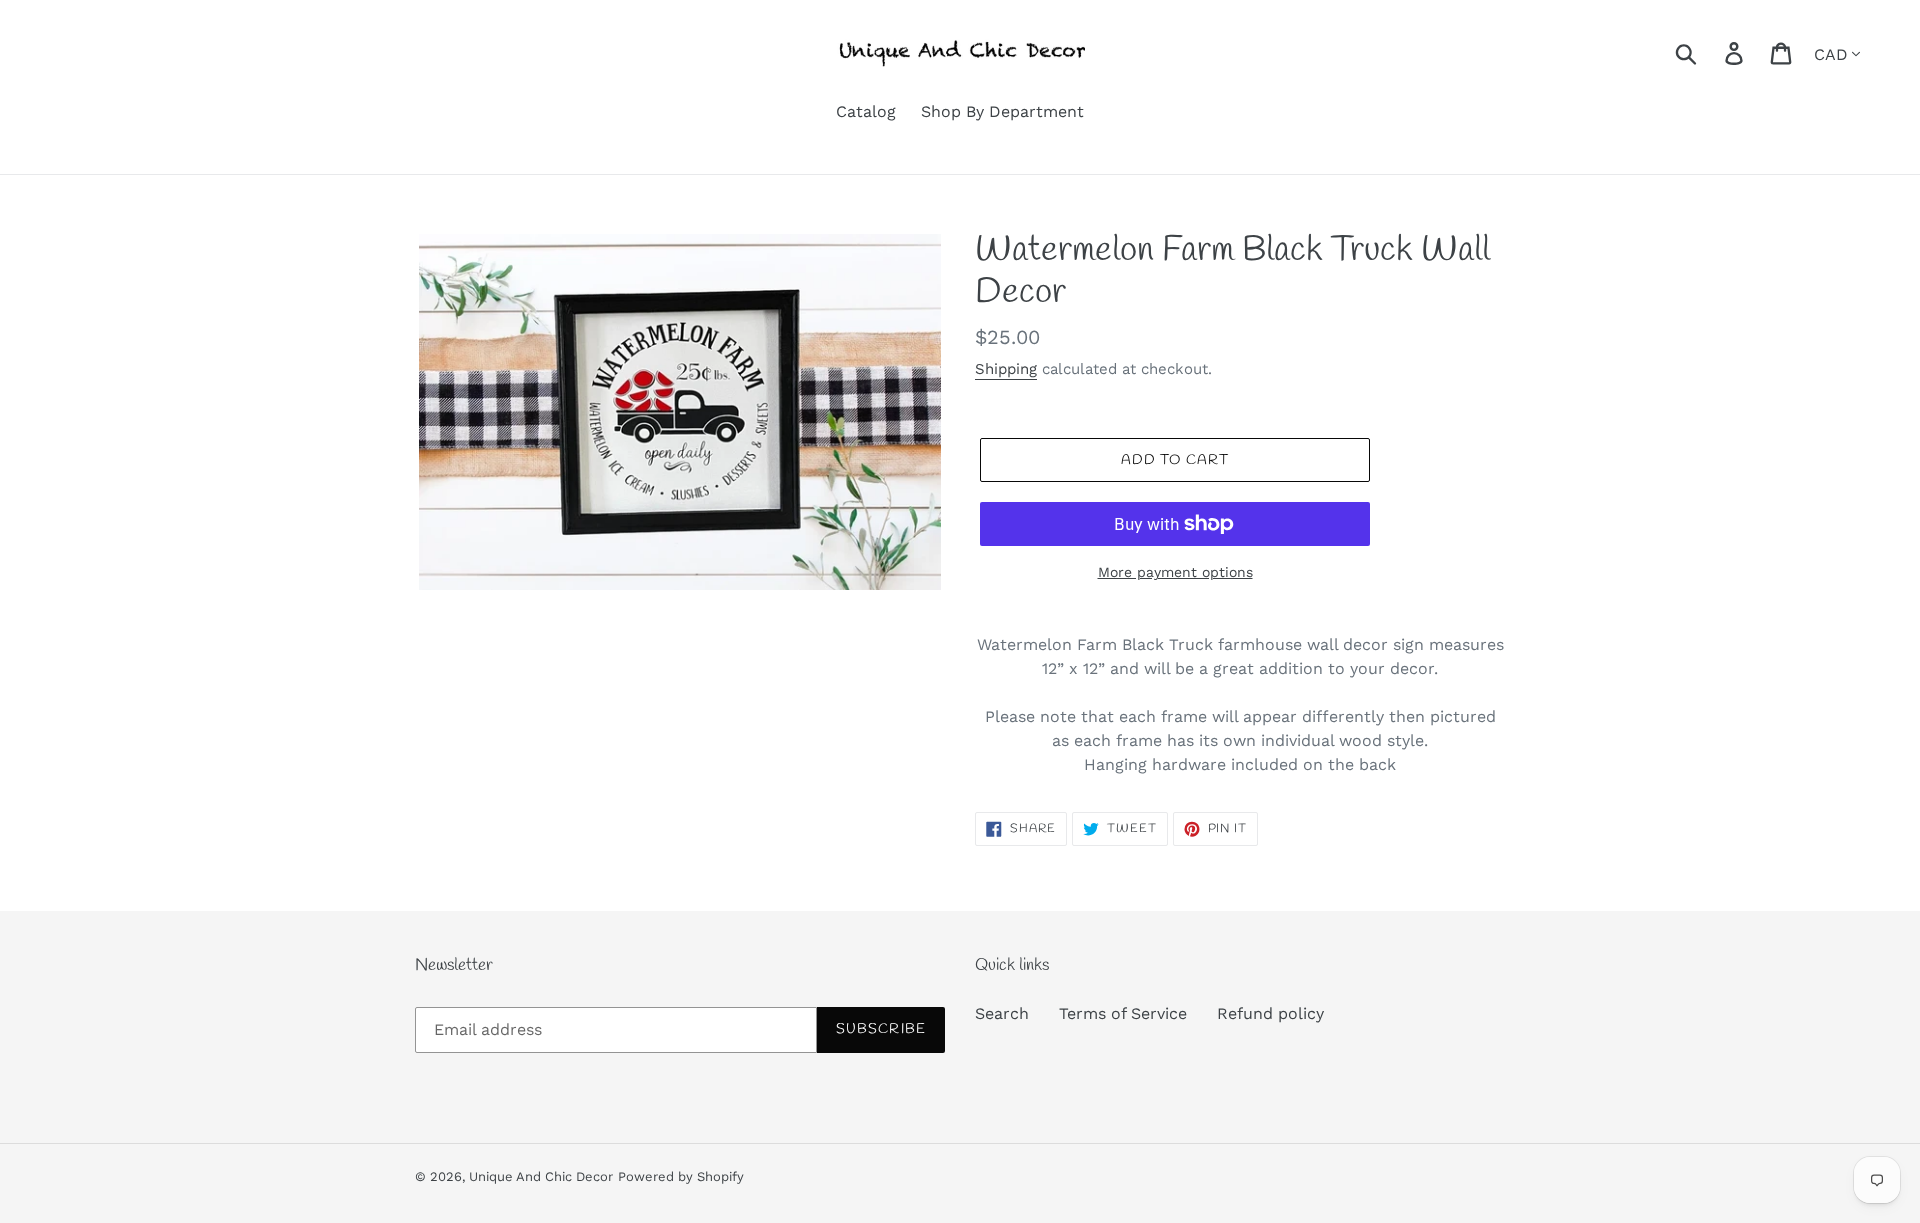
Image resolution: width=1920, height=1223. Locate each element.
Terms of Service (1123, 1013)
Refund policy (1270, 1013)
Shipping (1006, 369)
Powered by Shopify (681, 1176)
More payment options (1175, 572)
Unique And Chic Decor (541, 1176)
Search (1002, 1013)
